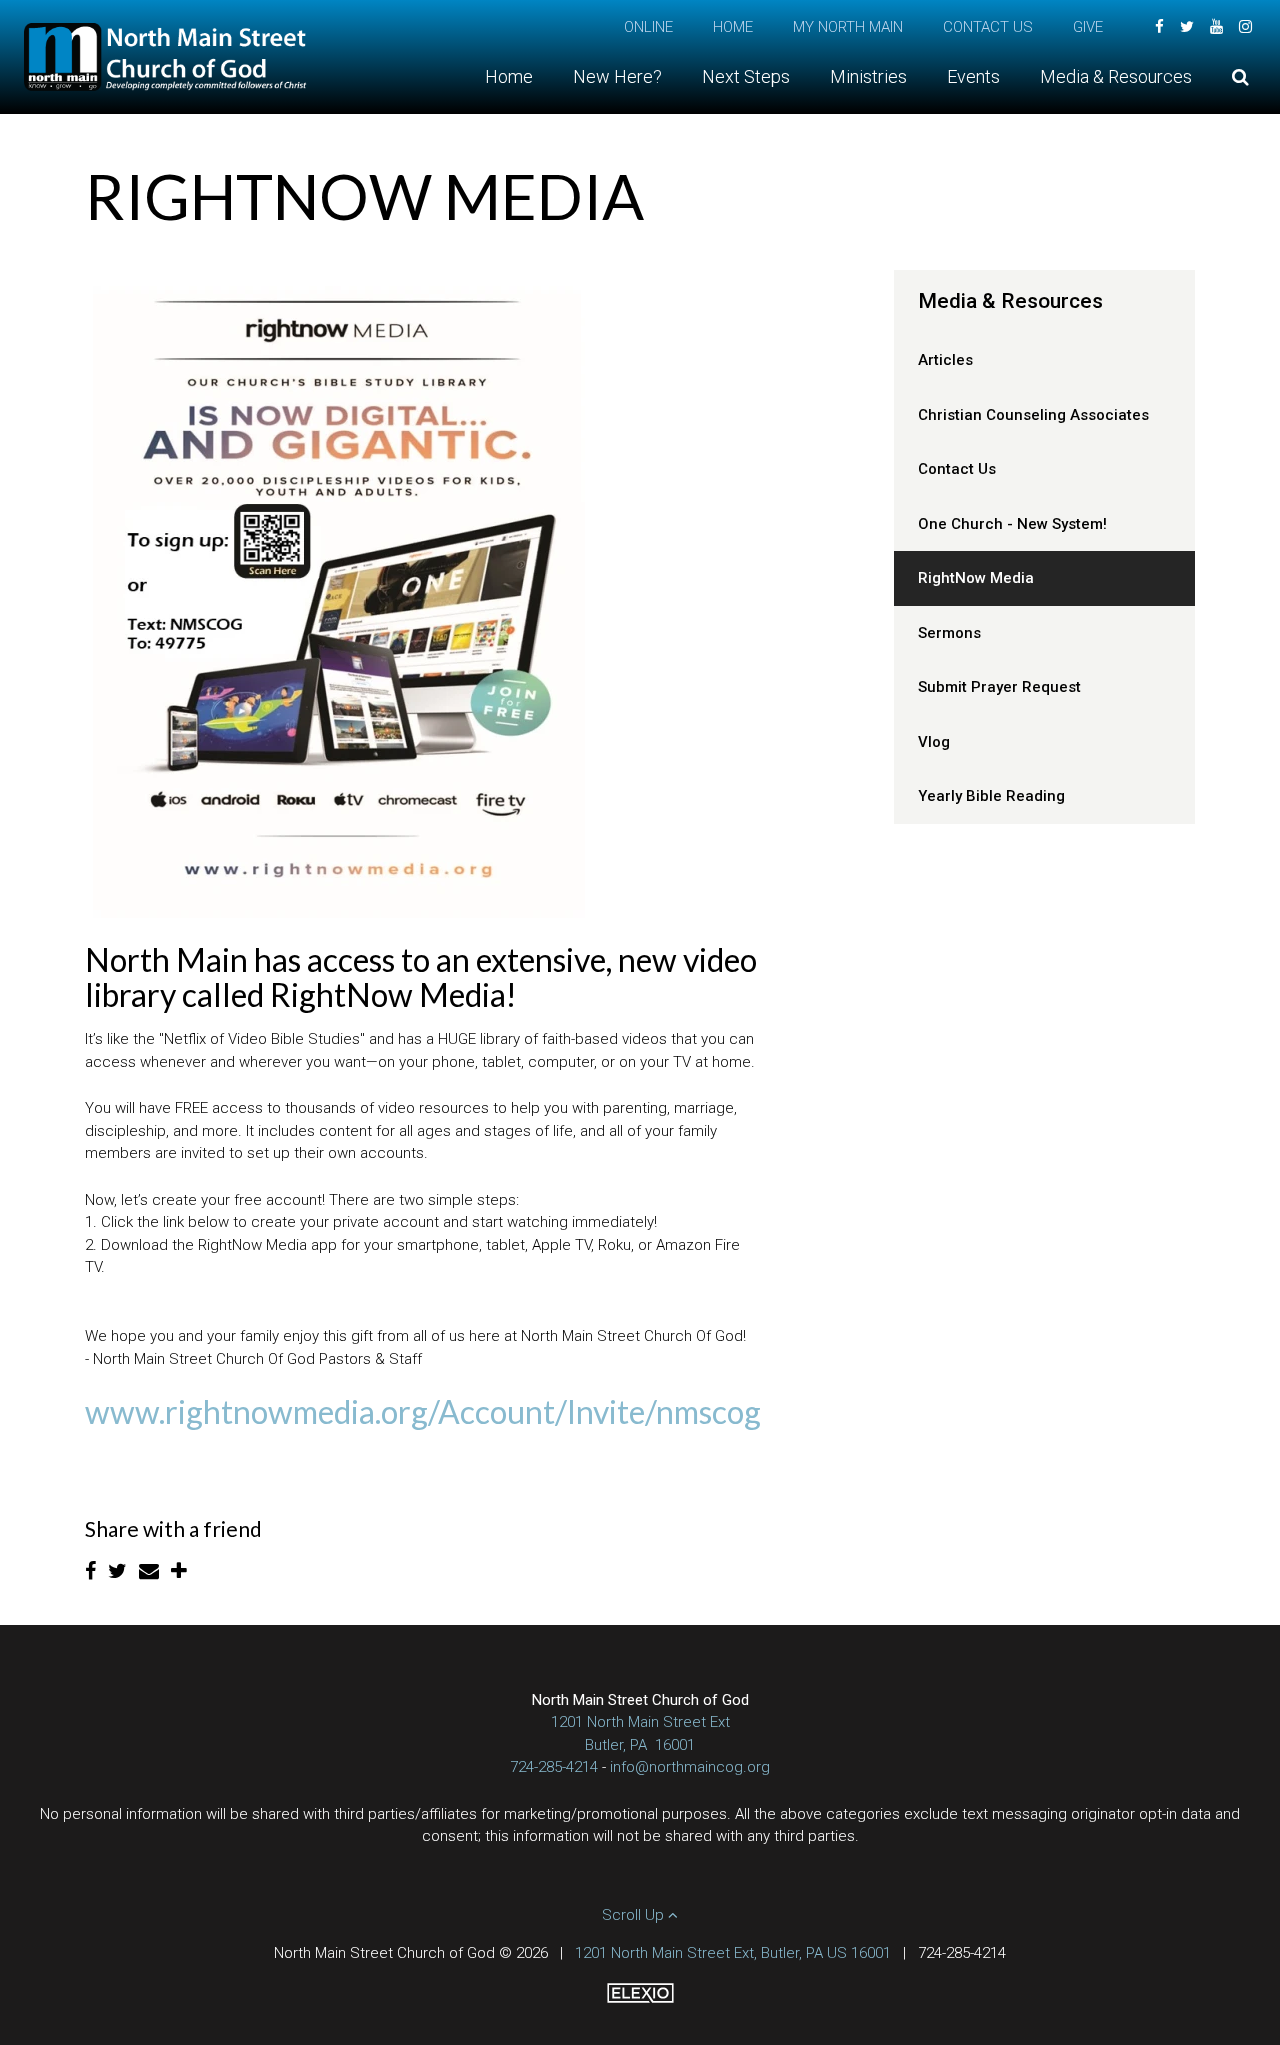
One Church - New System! (1012, 524)
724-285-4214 (554, 1767)
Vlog (934, 742)
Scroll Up (635, 1915)
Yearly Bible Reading (991, 796)
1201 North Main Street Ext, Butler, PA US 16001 (733, 1953)
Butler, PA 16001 (640, 1745)
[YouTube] (1216, 27)
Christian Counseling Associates (1033, 415)
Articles (945, 360)
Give (1088, 27)
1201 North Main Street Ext (640, 1722)
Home (733, 27)
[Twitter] (1187, 27)
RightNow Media (976, 578)
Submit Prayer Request (999, 687)
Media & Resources (1010, 301)
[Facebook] (1159, 27)
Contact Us (988, 27)
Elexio (640, 1993)
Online (648, 27)
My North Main (848, 27)
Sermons (949, 633)
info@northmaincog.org (690, 1767)
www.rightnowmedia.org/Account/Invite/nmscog (423, 1411)
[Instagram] (1245, 27)
